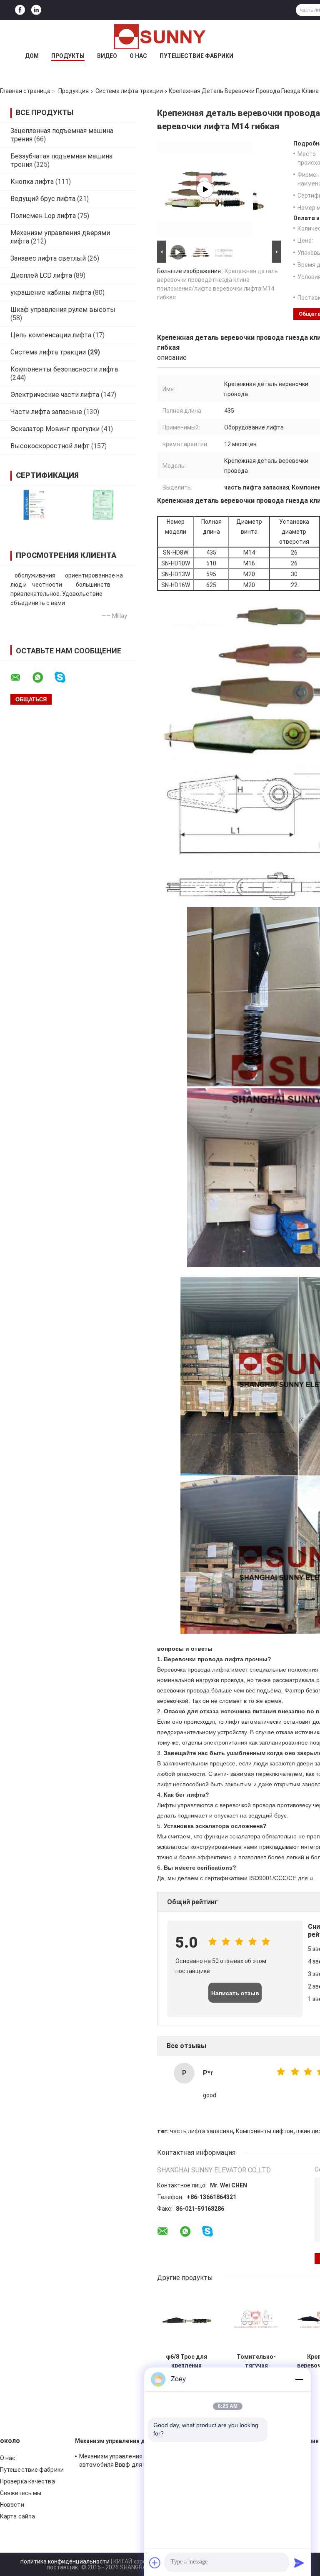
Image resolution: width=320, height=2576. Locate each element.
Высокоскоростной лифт (50, 446)
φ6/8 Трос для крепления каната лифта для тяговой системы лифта (187, 2361)
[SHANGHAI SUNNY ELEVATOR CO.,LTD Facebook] (20, 10)
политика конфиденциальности (65, 2561)
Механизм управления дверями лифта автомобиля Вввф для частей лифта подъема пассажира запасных (133, 2462)
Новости (12, 2505)
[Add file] (155, 2563)
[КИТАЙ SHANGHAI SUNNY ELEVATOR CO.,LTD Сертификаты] (34, 505)
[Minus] (299, 2379)
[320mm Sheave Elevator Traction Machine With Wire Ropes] (205, 189)
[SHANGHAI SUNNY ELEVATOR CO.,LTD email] (21, 678)
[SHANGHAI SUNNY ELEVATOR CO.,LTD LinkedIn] (36, 10)
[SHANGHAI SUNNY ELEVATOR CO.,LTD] (160, 37)
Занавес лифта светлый (48, 258)
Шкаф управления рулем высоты (63, 310)
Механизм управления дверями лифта (131, 2441)
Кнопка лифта (32, 182)
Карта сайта (17, 2516)
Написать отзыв (235, 1993)
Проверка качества (27, 2481)
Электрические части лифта (55, 395)
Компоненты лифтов (265, 2131)
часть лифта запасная (201, 2131)
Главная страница (25, 91)
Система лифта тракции (129, 91)
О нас (138, 56)
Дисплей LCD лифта (41, 275)
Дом (32, 56)
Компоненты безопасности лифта (64, 369)
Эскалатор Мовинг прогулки (55, 429)
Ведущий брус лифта (43, 199)
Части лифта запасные (46, 412)
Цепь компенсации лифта (51, 335)
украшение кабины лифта (51, 292)
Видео (107, 56)
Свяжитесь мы (21, 2493)
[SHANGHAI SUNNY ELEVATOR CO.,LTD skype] (65, 677)
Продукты (68, 56)
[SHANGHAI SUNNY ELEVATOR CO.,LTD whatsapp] (43, 678)
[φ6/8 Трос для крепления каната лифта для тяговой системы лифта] (186, 2320)
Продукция (74, 91)
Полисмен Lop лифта (43, 216)
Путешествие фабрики (196, 56)
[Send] (299, 2563)
